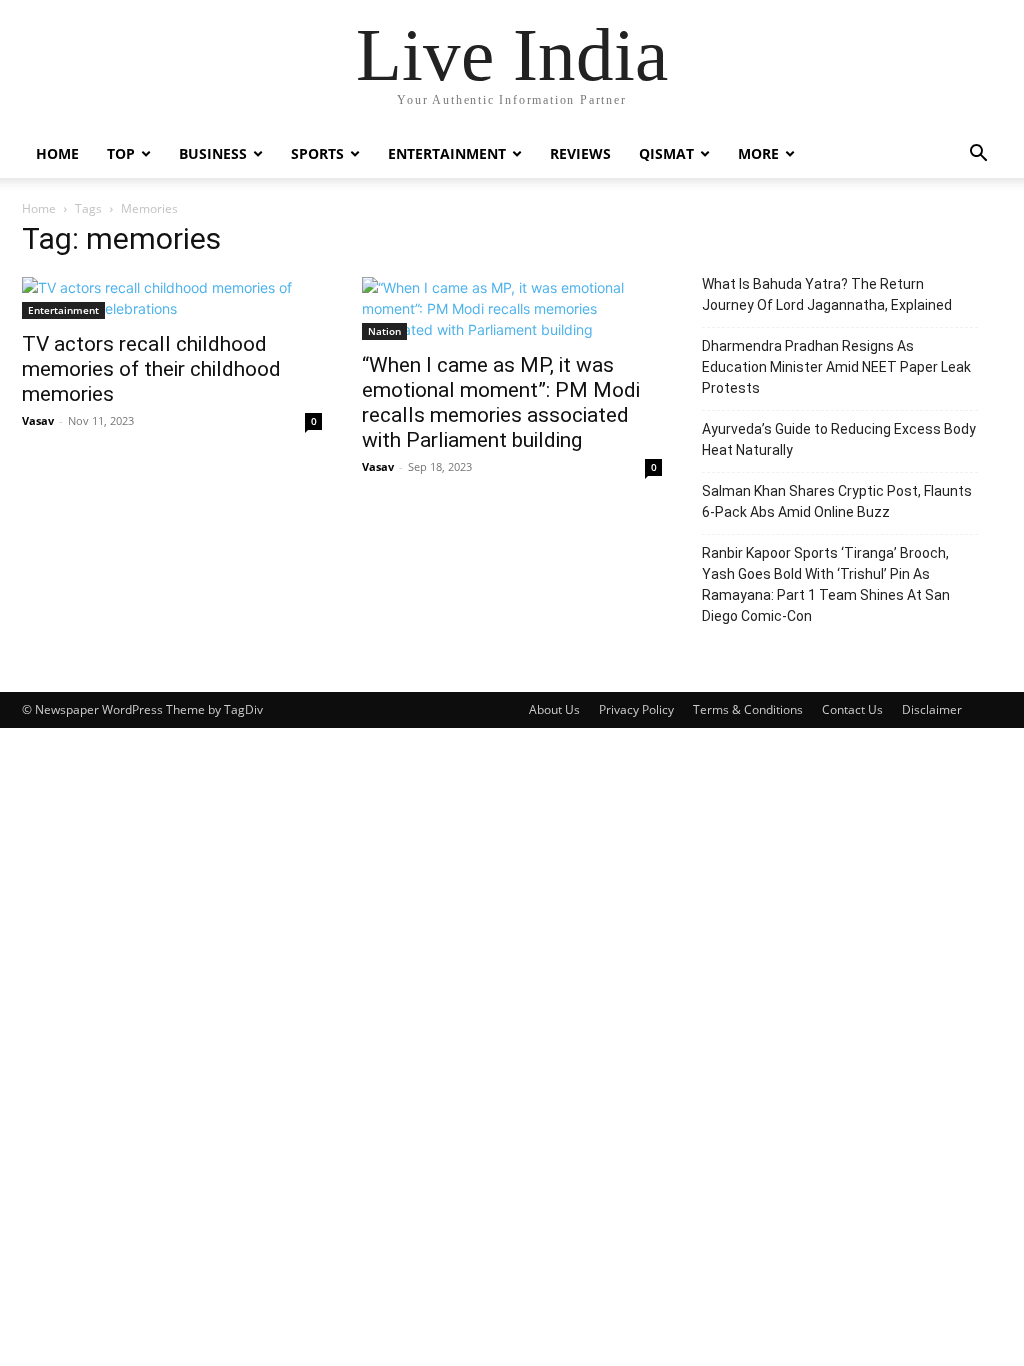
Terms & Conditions (748, 709)
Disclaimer (932, 709)
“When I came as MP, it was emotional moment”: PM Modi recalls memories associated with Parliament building (501, 402)
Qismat (666, 153)
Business (213, 153)
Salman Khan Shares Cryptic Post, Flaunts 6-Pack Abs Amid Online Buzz (837, 501)
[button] (978, 155)
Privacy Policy (636, 709)
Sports (317, 153)
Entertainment (447, 153)
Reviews (580, 153)
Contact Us (852, 709)
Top (121, 153)
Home (57, 153)
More (758, 153)
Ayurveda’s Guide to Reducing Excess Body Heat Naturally (839, 439)
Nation (384, 331)
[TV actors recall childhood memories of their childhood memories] (172, 298)
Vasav (38, 420)
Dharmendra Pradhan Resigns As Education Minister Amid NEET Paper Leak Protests (836, 367)
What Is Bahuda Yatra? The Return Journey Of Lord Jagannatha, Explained (827, 294)
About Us (554, 709)
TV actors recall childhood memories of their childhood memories (151, 369)
